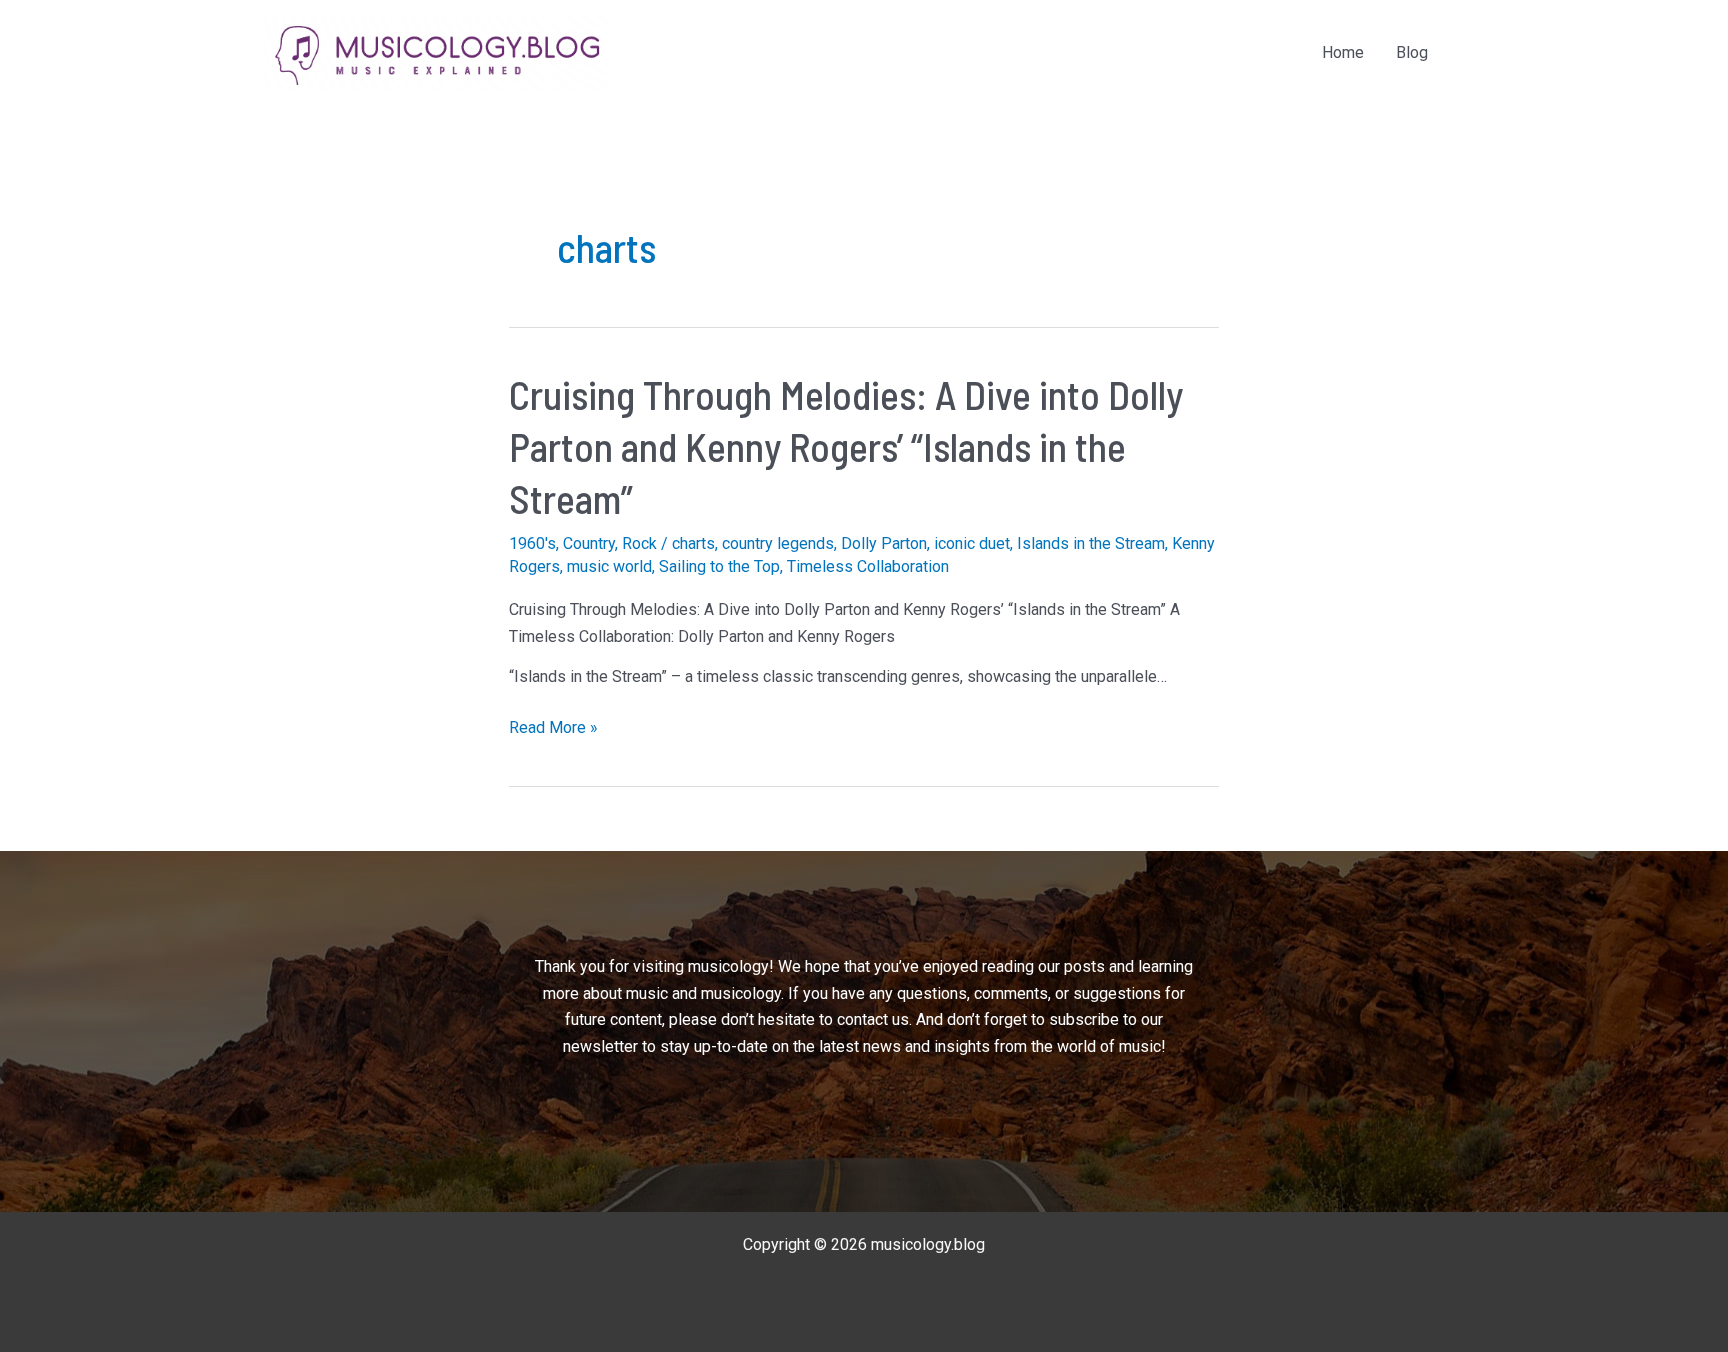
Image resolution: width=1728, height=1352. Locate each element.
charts (693, 543)
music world (609, 566)
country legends (778, 543)
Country (589, 543)
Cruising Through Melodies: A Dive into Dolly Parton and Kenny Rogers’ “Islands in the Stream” (846, 446)
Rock (639, 543)
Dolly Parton (884, 543)
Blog (1412, 52)
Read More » (553, 729)
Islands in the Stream (1091, 543)
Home (1343, 52)
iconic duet (972, 543)
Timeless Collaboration (868, 566)
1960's (532, 543)
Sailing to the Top (719, 566)
